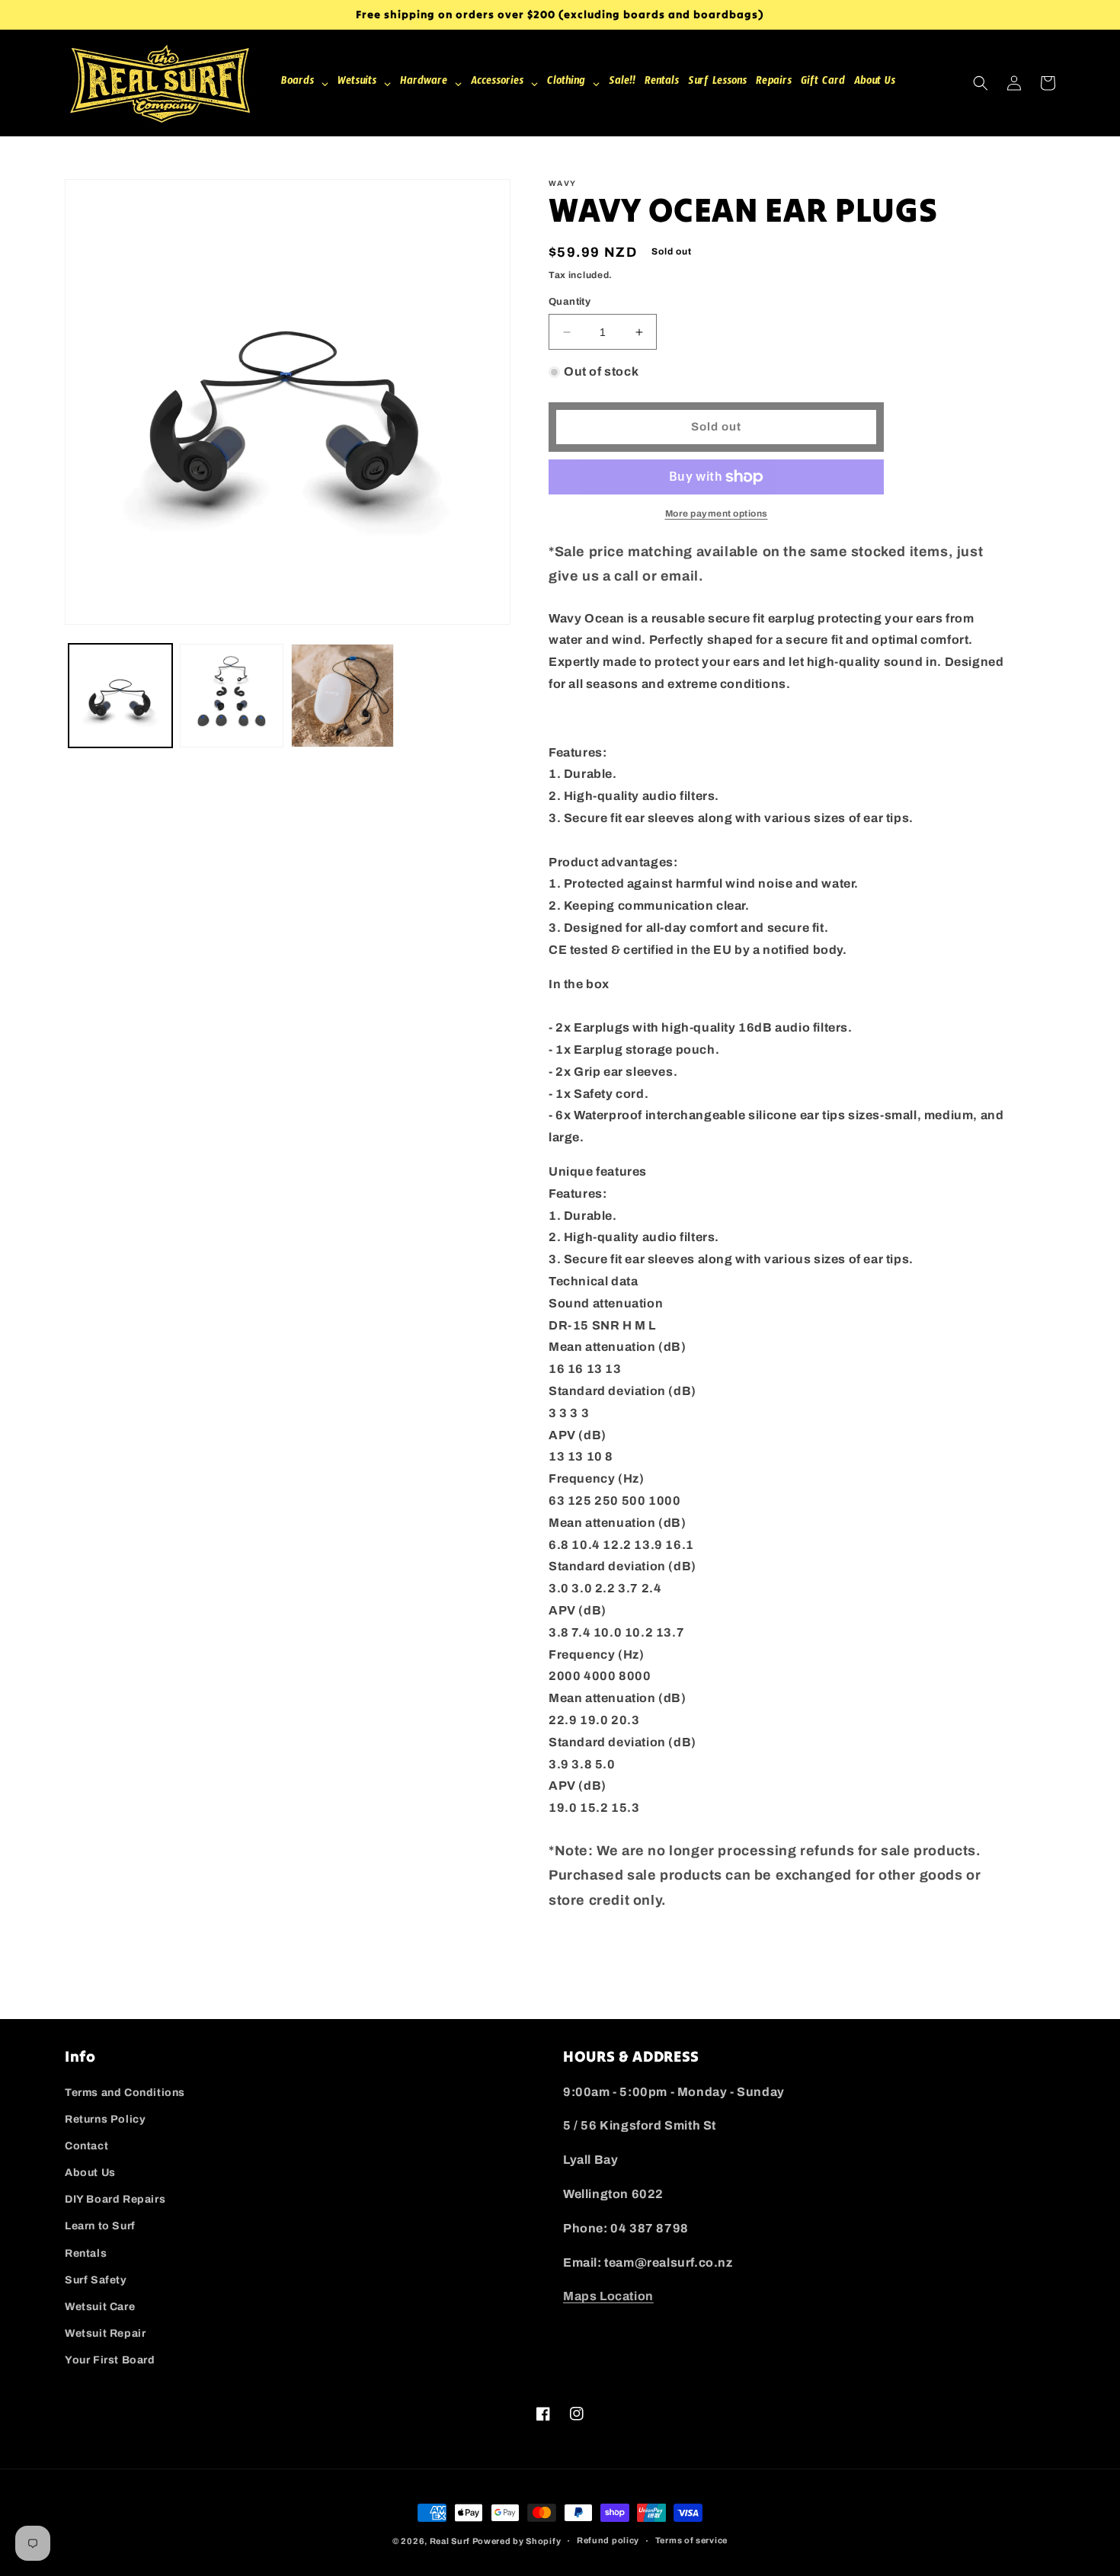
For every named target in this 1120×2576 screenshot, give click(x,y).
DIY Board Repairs (115, 2199)
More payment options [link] (717, 514)
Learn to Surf (100, 2226)
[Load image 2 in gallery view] (232, 696)
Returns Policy (105, 2119)
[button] (981, 83)
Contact (86, 2146)
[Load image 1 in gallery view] (120, 696)
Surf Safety (96, 2280)
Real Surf (450, 2541)
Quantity (570, 302)
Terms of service (691, 2540)
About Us (90, 2173)
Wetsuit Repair (105, 2333)
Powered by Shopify (517, 2541)
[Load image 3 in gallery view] (343, 696)
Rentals (86, 2253)
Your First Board (110, 2360)
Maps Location (608, 2296)
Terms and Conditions (125, 2093)
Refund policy (608, 2540)
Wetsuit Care (100, 2307)
